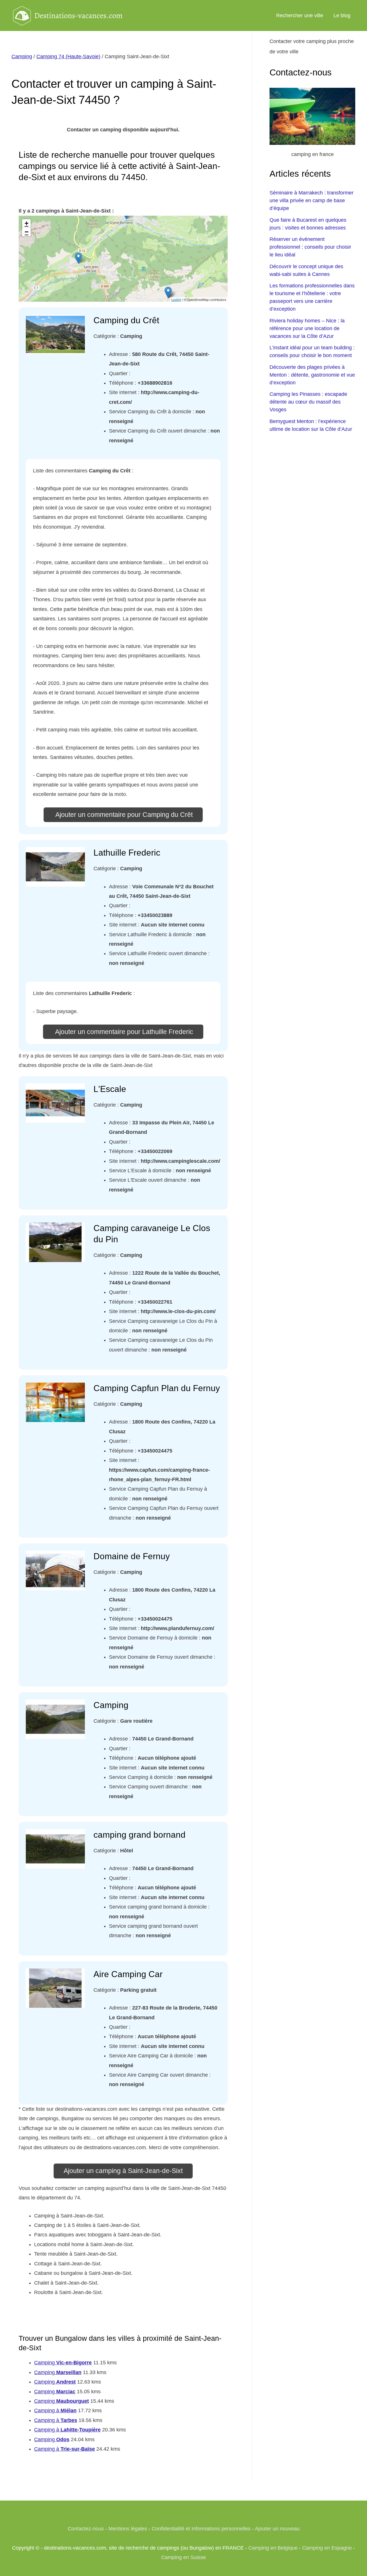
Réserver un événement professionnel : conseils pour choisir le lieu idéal (310, 247)
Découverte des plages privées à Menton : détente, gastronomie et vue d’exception (312, 375)
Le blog (342, 15)
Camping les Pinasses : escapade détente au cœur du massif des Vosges (308, 402)
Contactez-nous (86, 2529)
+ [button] (27, 223)
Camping (22, 57)
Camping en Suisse (183, 2557)
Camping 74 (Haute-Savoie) (68, 57)
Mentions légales (128, 2529)
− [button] (27, 232)
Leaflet (176, 299)
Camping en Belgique (273, 2548)
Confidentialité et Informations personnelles (201, 2529)
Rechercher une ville (300, 15)
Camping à (55, 2411)
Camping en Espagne (327, 2548)
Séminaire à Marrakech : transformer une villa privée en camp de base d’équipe (312, 200)
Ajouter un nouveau (277, 2529)
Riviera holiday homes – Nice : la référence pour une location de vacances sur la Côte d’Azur (307, 328)
